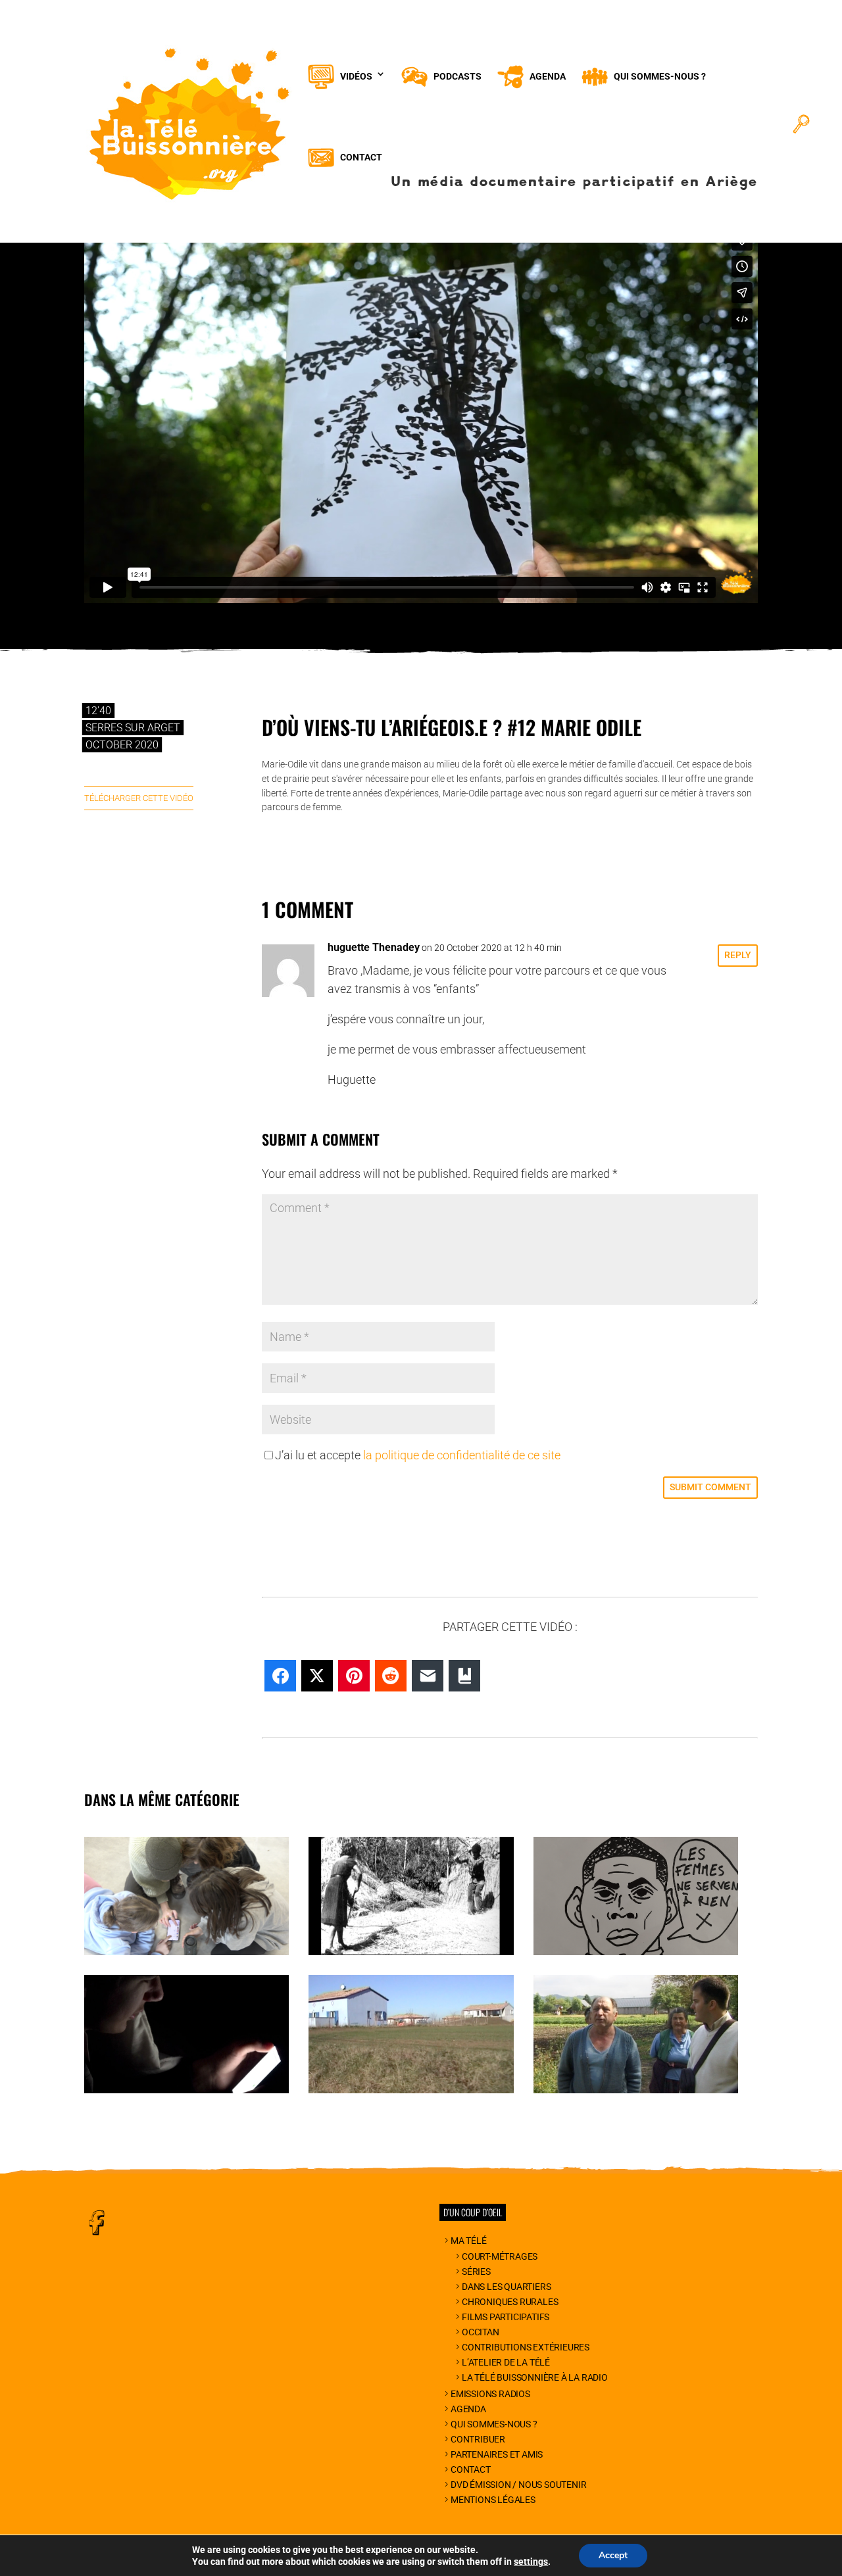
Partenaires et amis (497, 2454)
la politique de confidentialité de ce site (462, 1455)
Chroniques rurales (510, 2302)
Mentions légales (493, 2500)
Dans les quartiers (506, 2287)
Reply (738, 955)
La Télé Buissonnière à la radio (535, 2377)
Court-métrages (500, 2256)
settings (531, 2562)
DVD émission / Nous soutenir (518, 2485)
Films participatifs (506, 2317)
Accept (613, 2555)
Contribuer (478, 2439)
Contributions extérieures (526, 2347)
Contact (470, 2469)
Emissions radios (490, 2394)
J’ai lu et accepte (418, 1455)
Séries (476, 2272)
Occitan (480, 2332)
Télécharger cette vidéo (139, 798)
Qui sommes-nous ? (494, 2424)
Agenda (468, 2409)
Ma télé (468, 2241)
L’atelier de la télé (506, 2362)
